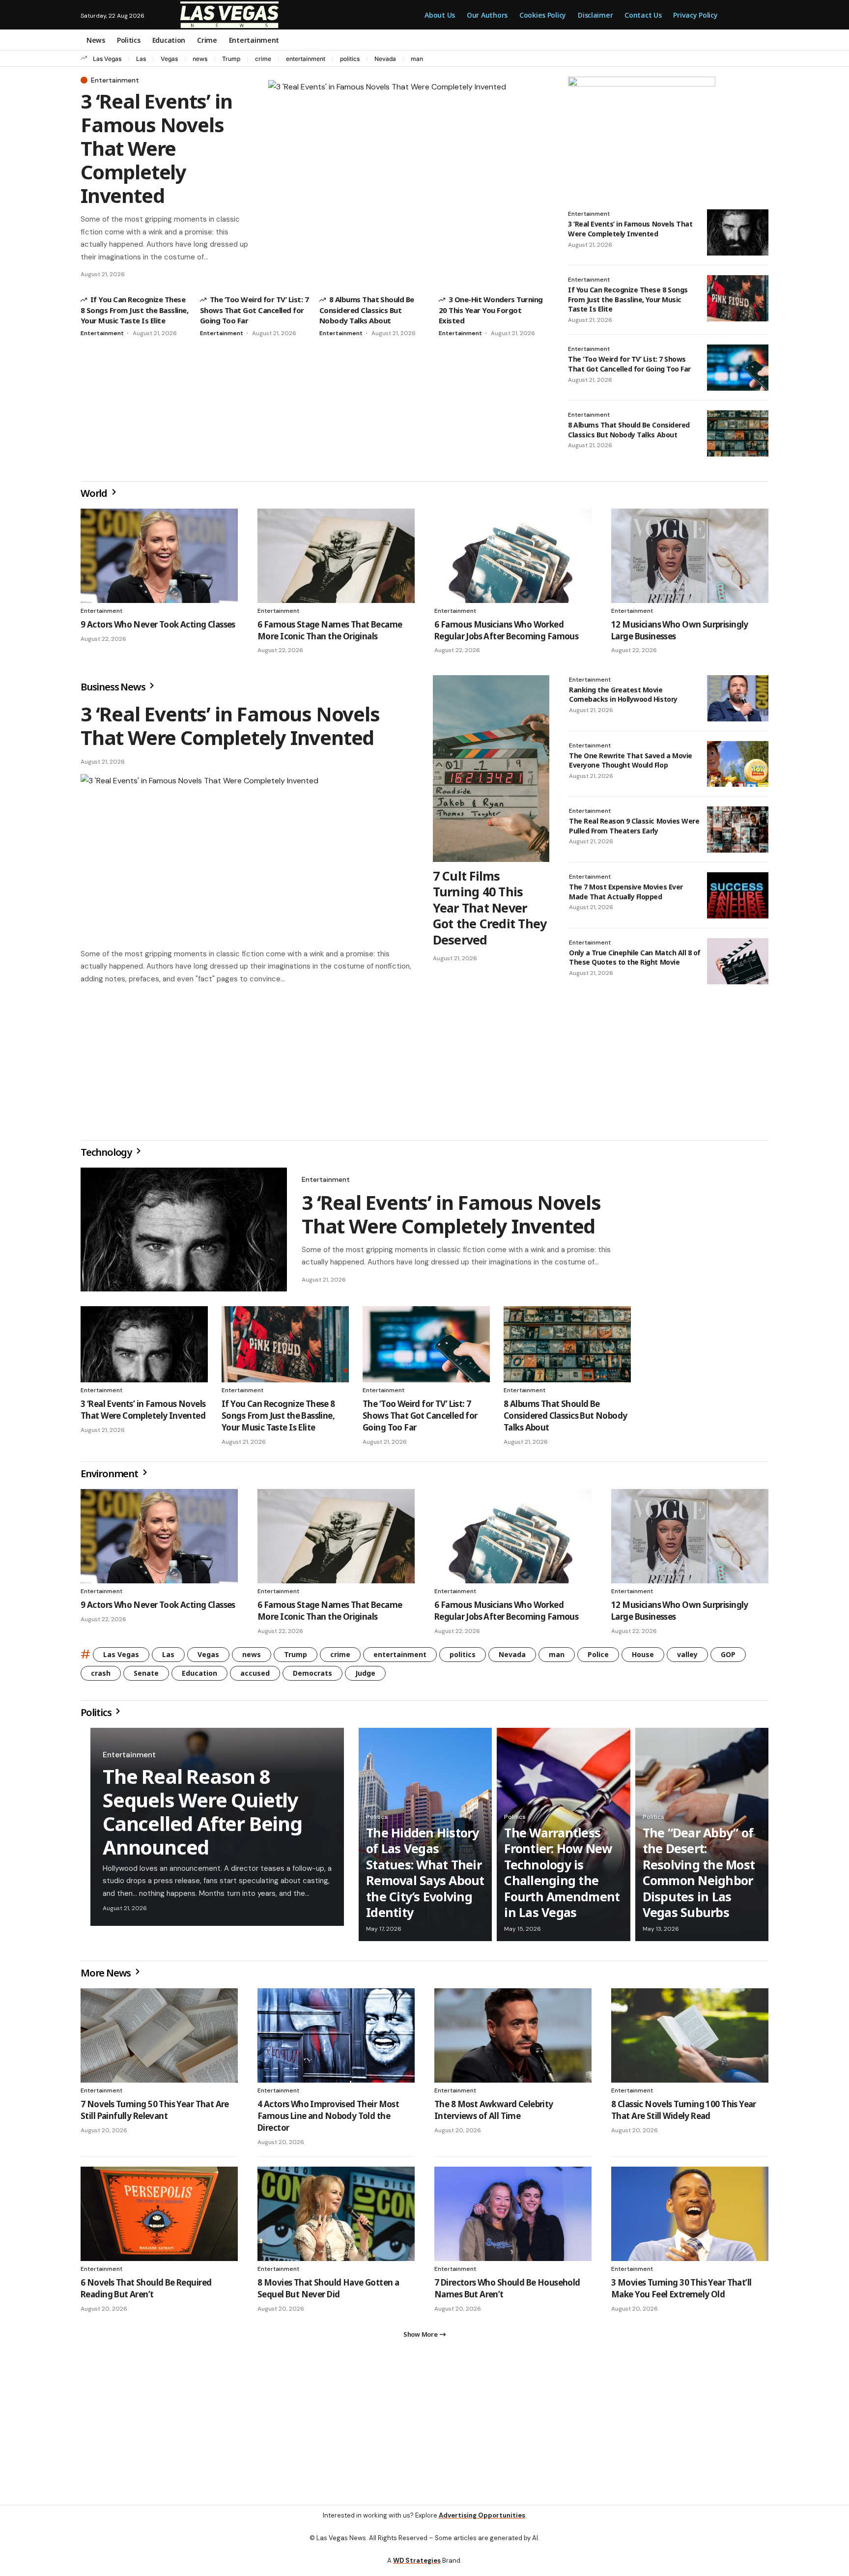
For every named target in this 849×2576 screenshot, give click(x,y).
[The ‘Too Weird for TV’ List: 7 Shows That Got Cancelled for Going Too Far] (738, 368)
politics (350, 59)
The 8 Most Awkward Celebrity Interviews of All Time (494, 2114)
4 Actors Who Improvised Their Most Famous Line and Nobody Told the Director (328, 2120)
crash (101, 1677)
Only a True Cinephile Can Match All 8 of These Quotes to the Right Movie (635, 958)
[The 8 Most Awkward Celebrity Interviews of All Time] (513, 2039)
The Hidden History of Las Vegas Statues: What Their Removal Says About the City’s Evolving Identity (425, 1876)
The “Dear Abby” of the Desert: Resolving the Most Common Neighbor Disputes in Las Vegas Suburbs (699, 1876)
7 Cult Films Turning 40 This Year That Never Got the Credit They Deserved (490, 908)
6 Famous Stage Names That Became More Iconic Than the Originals (330, 630)
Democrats (312, 1677)
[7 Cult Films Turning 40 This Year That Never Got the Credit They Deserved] (491, 769)
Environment (110, 1477)
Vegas (169, 59)
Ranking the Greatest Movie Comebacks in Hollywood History (623, 695)
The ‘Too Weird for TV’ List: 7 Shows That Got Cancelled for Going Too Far (254, 310)
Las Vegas (107, 59)
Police (598, 1658)
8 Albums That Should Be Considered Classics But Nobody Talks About (367, 310)
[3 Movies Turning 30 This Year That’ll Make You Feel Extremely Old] (690, 2218)
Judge (365, 1677)
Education (199, 1677)
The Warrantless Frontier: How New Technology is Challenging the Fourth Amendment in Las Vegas (562, 1876)
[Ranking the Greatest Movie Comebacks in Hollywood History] (738, 698)
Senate (146, 1677)
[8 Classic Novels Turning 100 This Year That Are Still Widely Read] (690, 2039)
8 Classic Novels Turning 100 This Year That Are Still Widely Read (684, 2114)
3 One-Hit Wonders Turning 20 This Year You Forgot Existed (491, 310)
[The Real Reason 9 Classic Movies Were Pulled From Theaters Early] (738, 830)
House (643, 1658)
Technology (107, 1156)
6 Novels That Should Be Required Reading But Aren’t (146, 2292)
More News (107, 1977)
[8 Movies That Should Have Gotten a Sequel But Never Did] (336, 2218)
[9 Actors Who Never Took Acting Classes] (159, 556)
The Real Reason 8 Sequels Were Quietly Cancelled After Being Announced (202, 1816)
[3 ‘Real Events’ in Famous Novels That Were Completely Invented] (408, 178)
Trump (231, 59)
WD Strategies (417, 2568)
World (95, 493)
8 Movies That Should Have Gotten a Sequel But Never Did (328, 2292)
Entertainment (115, 80)
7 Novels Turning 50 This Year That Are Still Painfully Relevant (155, 2114)
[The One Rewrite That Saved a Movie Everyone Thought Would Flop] (738, 764)
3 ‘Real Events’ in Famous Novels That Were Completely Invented (156, 148)
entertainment (306, 59)
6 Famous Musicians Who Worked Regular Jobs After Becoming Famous (506, 630)
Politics (97, 1716)
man (417, 59)
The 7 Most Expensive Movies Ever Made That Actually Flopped (626, 892)
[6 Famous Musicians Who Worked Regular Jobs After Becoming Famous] (513, 556)
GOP (728, 1658)
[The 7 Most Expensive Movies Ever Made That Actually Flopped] (738, 895)
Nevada (385, 59)
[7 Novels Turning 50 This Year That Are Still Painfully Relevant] (159, 2039)
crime (263, 59)
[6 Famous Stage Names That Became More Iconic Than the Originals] (336, 556)
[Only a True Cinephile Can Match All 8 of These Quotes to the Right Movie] (738, 961)
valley (687, 1658)
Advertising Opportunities (482, 2523)
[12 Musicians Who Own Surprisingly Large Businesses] (690, 556)
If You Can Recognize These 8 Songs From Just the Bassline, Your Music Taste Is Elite (134, 310)
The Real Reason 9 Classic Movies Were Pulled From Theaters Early (634, 826)
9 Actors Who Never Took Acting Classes (158, 624)
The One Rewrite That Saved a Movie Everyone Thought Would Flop (631, 760)
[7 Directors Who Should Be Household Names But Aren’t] (513, 2218)
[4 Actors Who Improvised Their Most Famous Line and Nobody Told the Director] (336, 2039)
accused (255, 1677)
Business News (114, 687)
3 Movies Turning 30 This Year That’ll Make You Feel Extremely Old (681, 2292)
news (200, 59)
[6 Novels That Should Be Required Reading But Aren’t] (159, 2218)
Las (141, 59)
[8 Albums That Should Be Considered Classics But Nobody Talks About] (738, 433)
